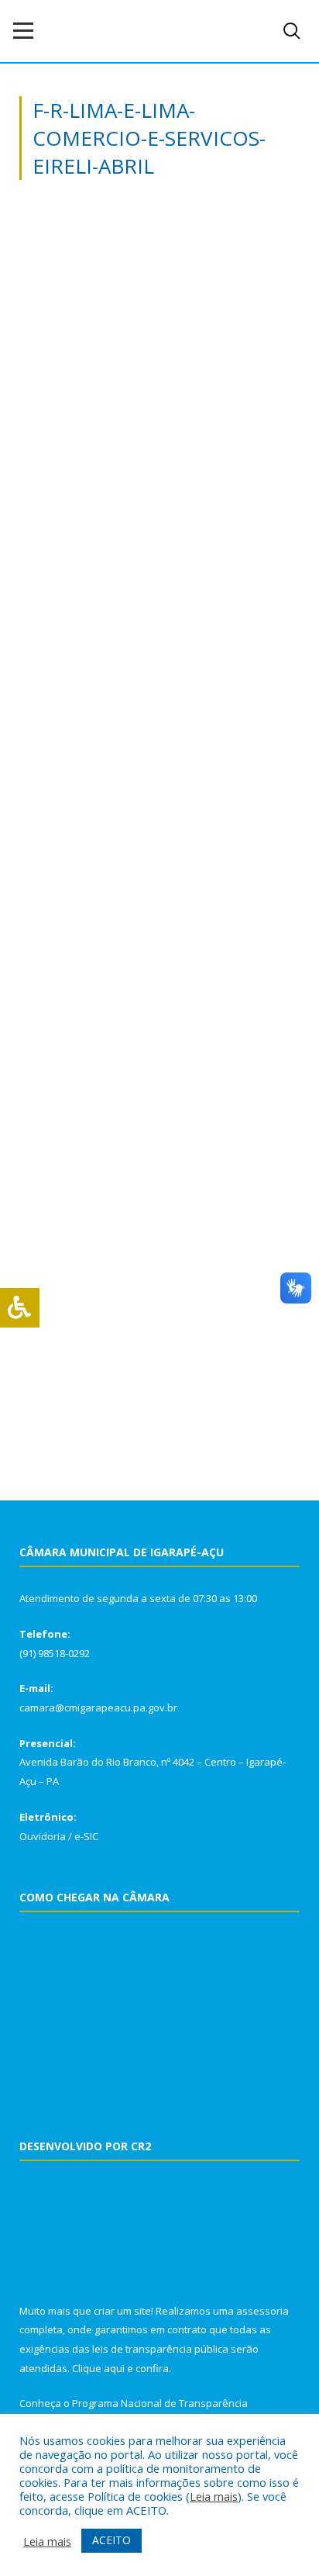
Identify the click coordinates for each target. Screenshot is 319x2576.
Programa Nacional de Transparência (160, 2403)
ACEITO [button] (111, 2540)
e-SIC (86, 1836)
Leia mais (214, 2496)
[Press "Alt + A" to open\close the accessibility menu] (20, 1308)
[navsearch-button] (292, 31)
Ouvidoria (43, 1836)
